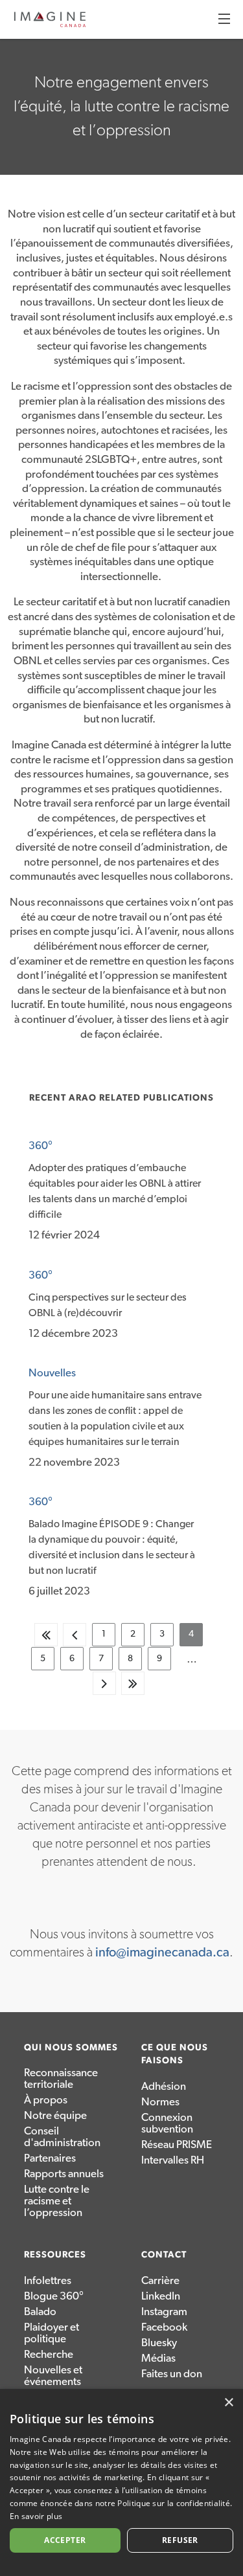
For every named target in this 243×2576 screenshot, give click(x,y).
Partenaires (50, 2158)
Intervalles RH (173, 2160)
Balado (40, 2312)
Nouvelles (52, 1373)
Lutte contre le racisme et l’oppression (57, 2201)
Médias (158, 2358)
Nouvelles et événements (53, 2376)
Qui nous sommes (71, 2048)
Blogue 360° (54, 2296)
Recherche (49, 2354)
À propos (46, 2100)
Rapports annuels (64, 2174)
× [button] (228, 2403)
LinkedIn (161, 2296)
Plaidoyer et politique (52, 2333)
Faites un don (172, 2374)
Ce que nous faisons (175, 2055)
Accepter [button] (65, 2540)
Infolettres (48, 2280)
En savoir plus (36, 2516)
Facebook (164, 2327)
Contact (164, 2255)
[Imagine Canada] (50, 25)
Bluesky (159, 2343)
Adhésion (164, 2086)
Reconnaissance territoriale (61, 2078)
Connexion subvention (167, 2123)
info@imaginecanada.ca (162, 1953)
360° (40, 1146)
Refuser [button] (180, 2540)
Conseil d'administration (62, 2137)
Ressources (55, 2255)
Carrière (160, 2280)
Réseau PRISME (177, 2145)
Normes (160, 2102)
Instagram (164, 2312)
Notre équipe (55, 2115)
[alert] (121, 2482)
